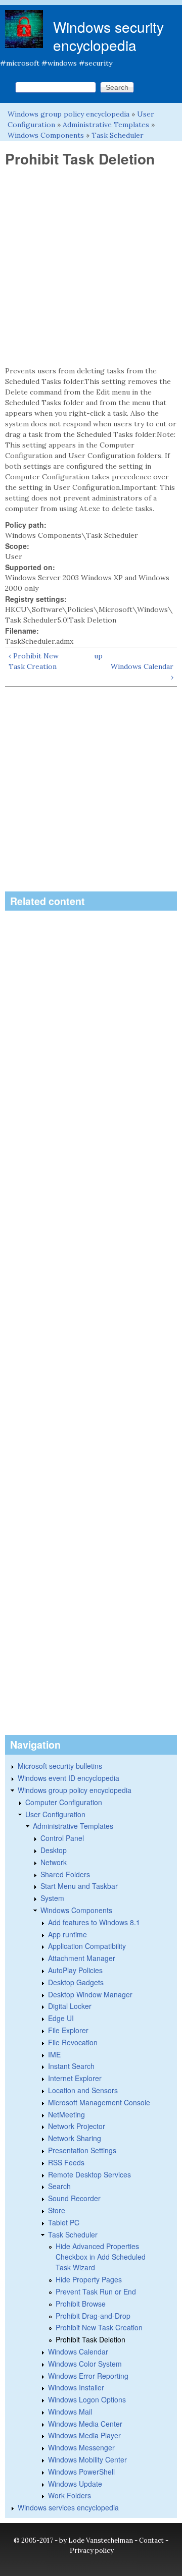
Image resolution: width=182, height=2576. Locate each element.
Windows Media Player (84, 2435)
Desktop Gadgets (76, 1982)
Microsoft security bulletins (60, 1766)
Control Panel (62, 1838)
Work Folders (70, 2495)
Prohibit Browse (81, 2304)
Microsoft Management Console (99, 2102)
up (98, 656)
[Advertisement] (91, 267)
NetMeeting (66, 2114)
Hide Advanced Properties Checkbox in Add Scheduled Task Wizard (101, 2257)
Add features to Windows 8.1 (94, 1922)
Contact (151, 2540)
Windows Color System (85, 2364)
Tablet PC (64, 2222)
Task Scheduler (118, 135)
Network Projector (77, 2126)
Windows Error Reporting (88, 2376)
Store (57, 2210)
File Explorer (68, 2030)
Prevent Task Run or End (96, 2291)
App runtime (67, 1934)
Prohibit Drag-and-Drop (93, 2316)
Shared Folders (65, 1874)
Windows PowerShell (81, 2472)
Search (59, 2186)
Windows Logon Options (87, 2399)
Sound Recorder (74, 2198)
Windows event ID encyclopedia (69, 1778)
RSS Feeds (66, 2162)
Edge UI (61, 2018)
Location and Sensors (83, 2090)
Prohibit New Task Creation (99, 2327)
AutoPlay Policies (75, 1970)
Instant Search (71, 2066)
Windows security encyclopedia (108, 36)
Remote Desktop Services (89, 2174)
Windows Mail (70, 2412)
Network (54, 1862)
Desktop (54, 1850)
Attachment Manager (82, 1958)
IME (54, 2054)
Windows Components (46, 135)
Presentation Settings (82, 2150)
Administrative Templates (106, 125)
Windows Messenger (81, 2447)
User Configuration (55, 1814)
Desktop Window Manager (90, 1994)
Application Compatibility (87, 1946)
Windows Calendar (78, 2351)
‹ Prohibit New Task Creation (34, 661)
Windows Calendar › (142, 672)
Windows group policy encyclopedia (69, 114)
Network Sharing (75, 2138)
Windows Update (75, 2484)
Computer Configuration (64, 1802)
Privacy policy (92, 2551)
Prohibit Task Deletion (90, 2339)
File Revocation (73, 2042)
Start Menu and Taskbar (79, 1886)
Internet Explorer (75, 2078)
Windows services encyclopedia (68, 2507)
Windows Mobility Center (87, 2459)
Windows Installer (76, 2387)
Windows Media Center (85, 2424)
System (52, 1898)
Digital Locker (70, 2006)
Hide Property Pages (89, 2279)
